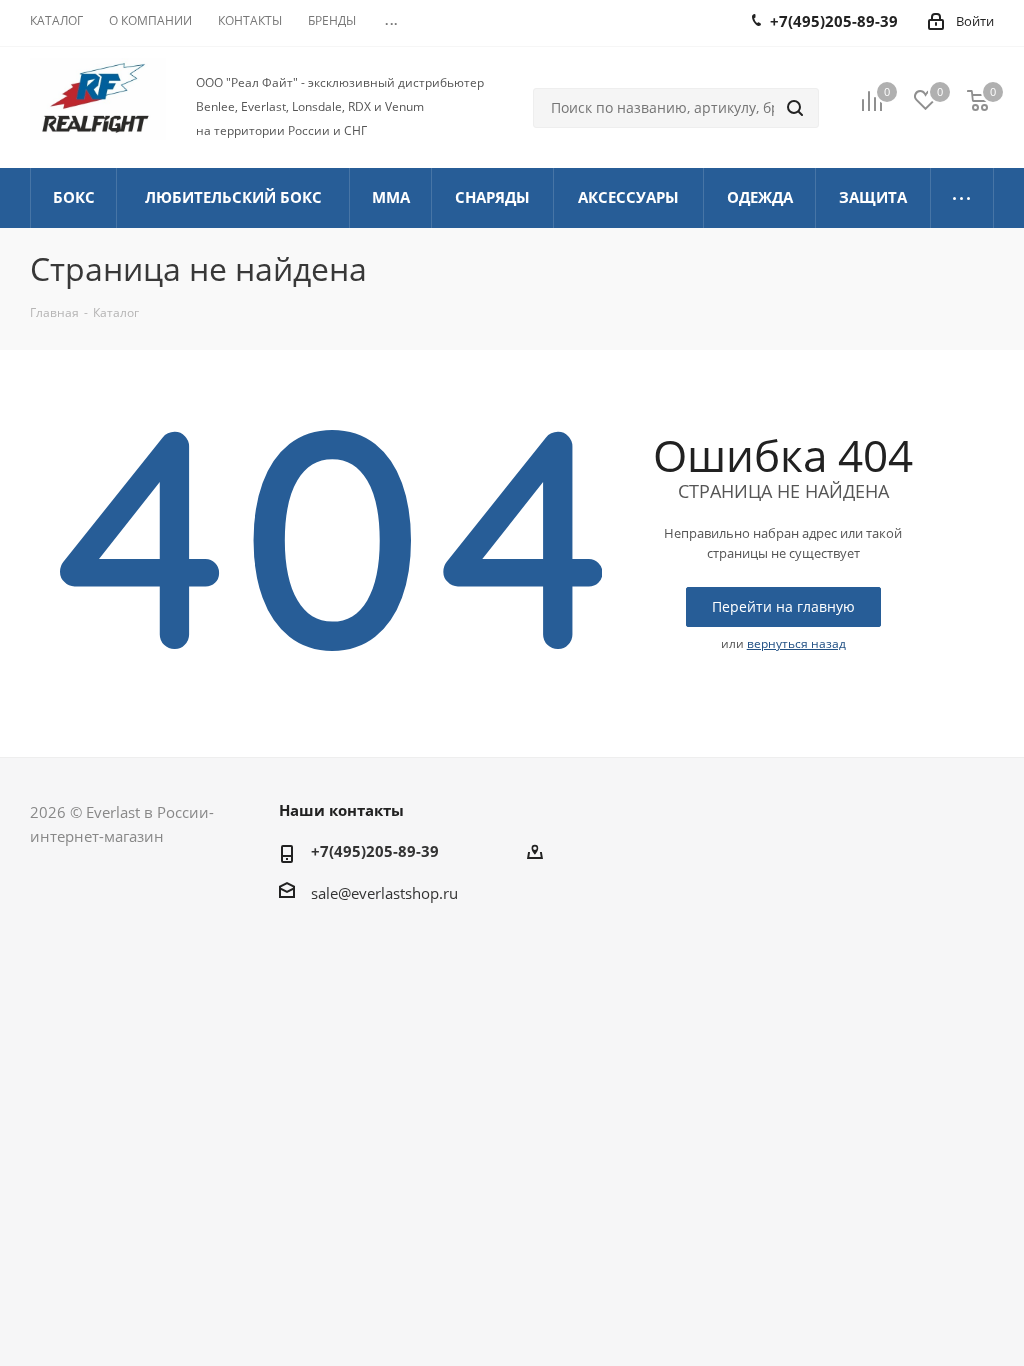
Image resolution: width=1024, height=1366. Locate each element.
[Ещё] (962, 198)
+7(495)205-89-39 (375, 851)
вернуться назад (796, 643)
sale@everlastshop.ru (384, 893)
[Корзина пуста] (978, 99)
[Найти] (795, 108)
